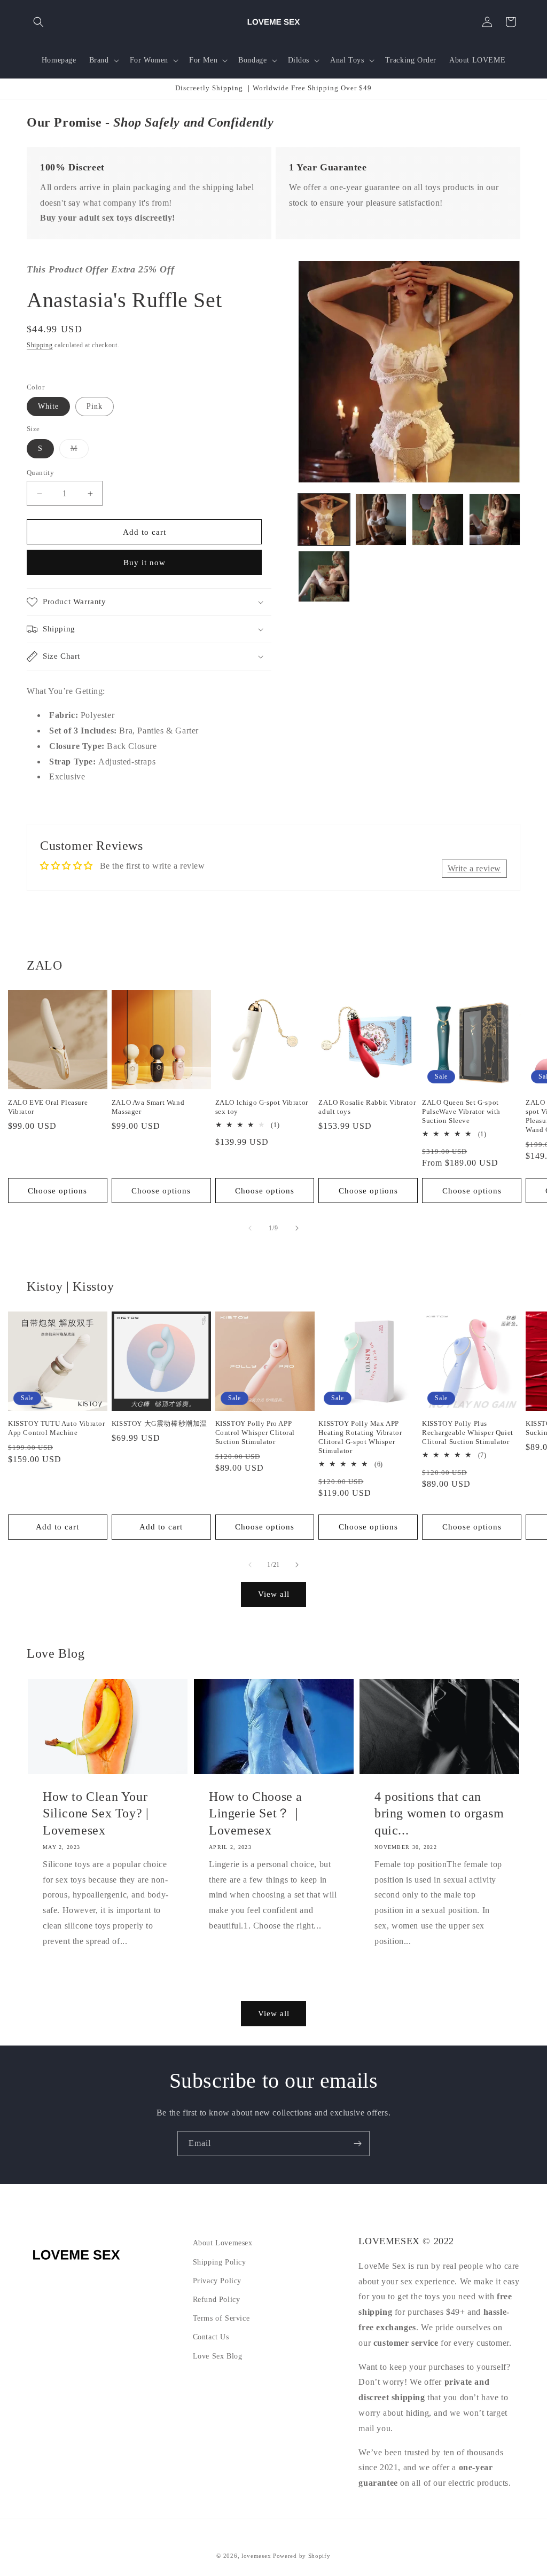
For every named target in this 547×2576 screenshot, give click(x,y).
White (48, 406)
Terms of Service (221, 2318)
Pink (95, 406)
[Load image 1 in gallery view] (324, 519)
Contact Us (211, 2337)
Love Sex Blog (218, 2356)
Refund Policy (217, 2300)
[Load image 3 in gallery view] (437, 519)
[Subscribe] (357, 2144)
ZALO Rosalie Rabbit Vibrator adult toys (367, 1107)
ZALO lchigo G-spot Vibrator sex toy (262, 1107)
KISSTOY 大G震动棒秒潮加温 (159, 1423)
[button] (38, 22)
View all (274, 1594)
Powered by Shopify (302, 2556)
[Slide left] (250, 1228)
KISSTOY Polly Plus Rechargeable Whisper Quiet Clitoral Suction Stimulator (468, 1433)
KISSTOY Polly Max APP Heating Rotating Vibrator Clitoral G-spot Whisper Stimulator (360, 1437)
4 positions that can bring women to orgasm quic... (439, 1813)
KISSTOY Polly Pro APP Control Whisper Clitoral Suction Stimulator (255, 1433)
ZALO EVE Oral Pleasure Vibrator (48, 1107)
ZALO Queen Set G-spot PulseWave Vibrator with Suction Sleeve (461, 1111)
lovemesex (256, 2556)
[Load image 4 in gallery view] (495, 519)
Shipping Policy (220, 2262)
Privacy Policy (217, 2281)
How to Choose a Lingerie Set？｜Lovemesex (256, 1813)
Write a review (474, 868)
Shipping (40, 345)
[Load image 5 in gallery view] (324, 576)
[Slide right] (297, 1228)
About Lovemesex (223, 2243)
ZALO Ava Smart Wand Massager (148, 1107)
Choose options (57, 1191)
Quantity (40, 473)
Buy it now (144, 563)
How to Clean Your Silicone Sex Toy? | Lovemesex (96, 1813)
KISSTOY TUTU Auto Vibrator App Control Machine (57, 1428)
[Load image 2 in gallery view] (381, 519)
